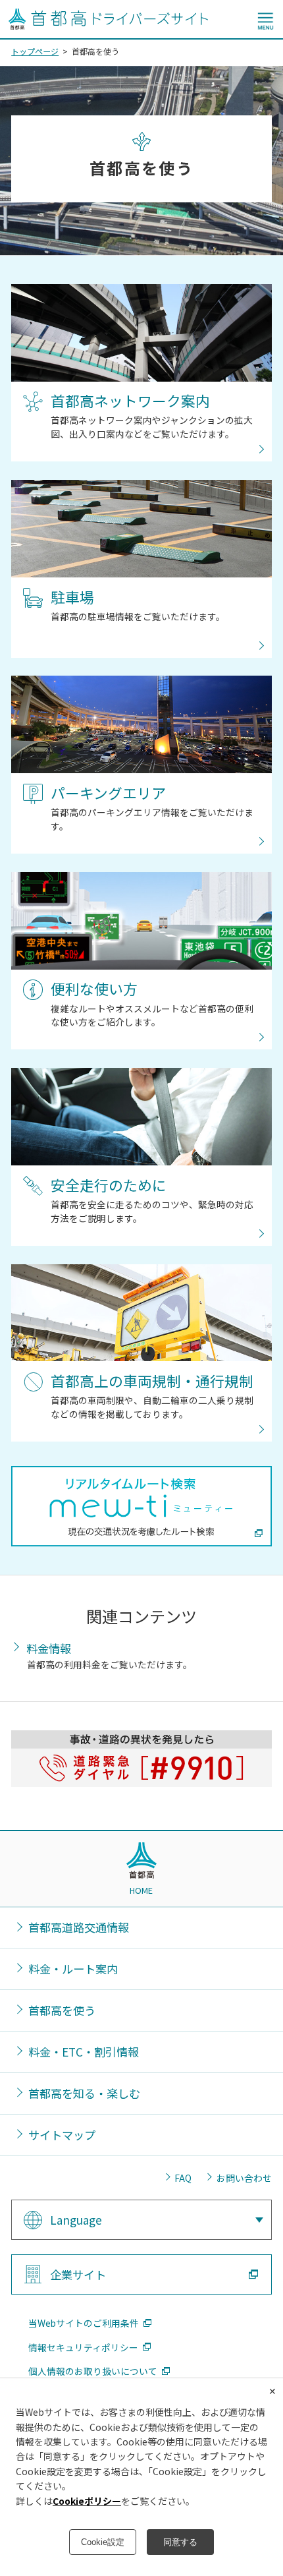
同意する (180, 2542)
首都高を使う (62, 2010)
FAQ (183, 2178)
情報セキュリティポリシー (83, 2348)
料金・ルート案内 (73, 1969)
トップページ (35, 51)
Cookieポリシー (87, 2501)
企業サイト (78, 2274)
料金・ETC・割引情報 (84, 2052)
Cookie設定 (103, 2542)
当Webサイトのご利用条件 (84, 2323)
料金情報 (49, 1648)
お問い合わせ (244, 2178)
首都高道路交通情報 (79, 1927)
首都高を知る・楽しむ (84, 2093)
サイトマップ (62, 2135)
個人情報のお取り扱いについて (93, 2371)
